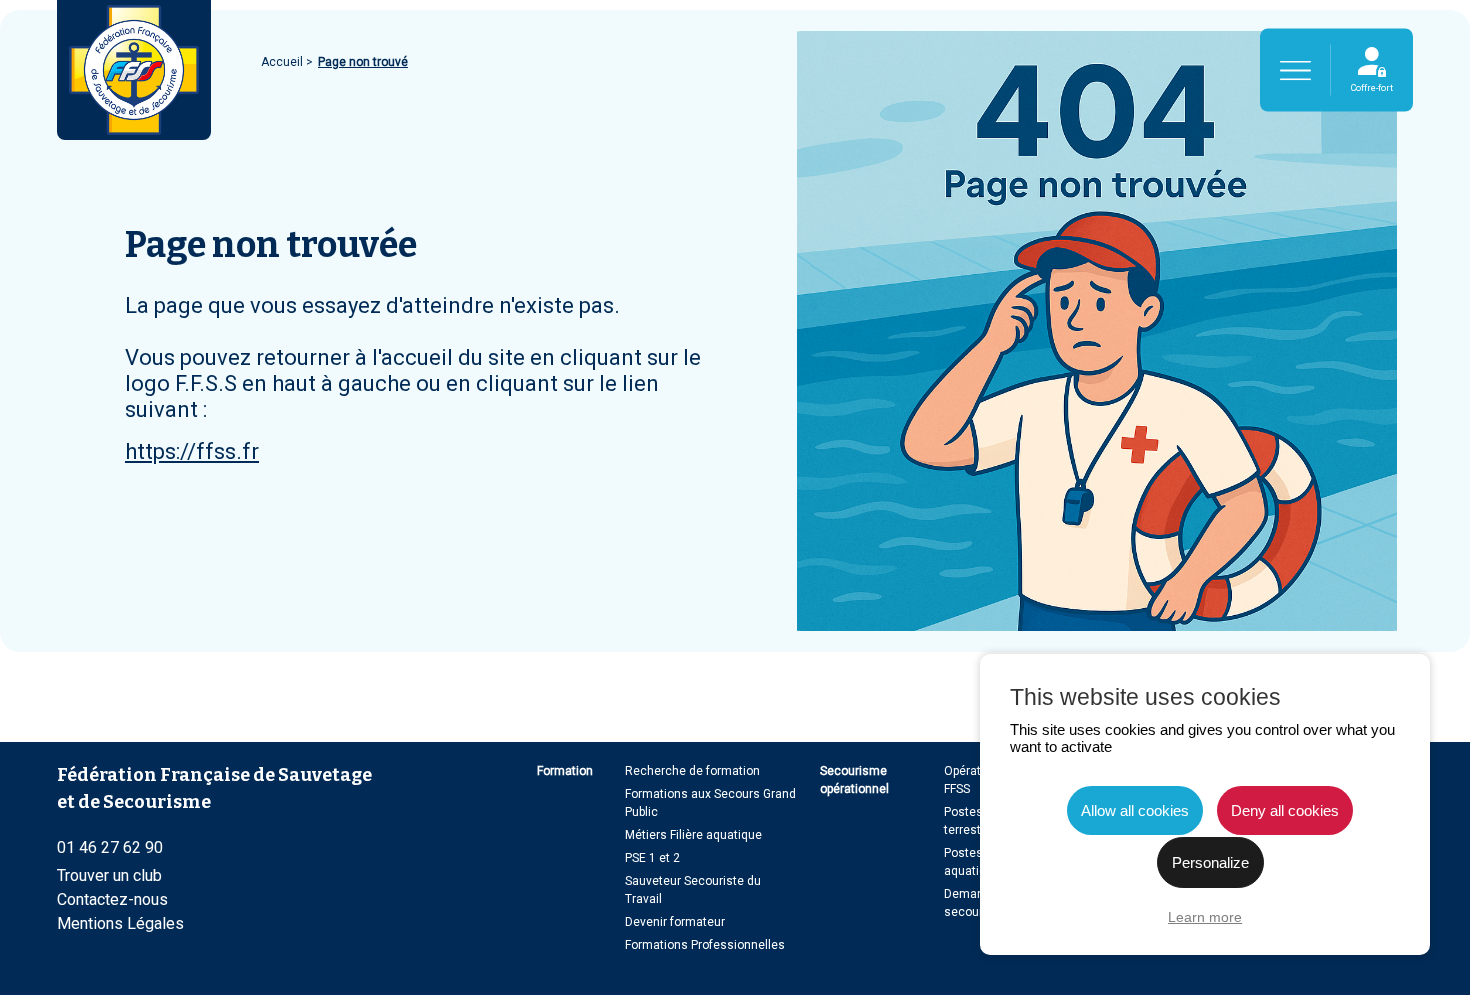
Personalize (1210, 862)
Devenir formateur (675, 922)
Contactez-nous (112, 899)
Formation (565, 771)
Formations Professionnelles (705, 945)
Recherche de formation (692, 771)
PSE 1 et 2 (652, 858)
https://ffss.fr (192, 451)
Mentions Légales (120, 923)
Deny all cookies (1285, 810)
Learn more (1205, 917)
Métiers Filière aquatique (693, 835)
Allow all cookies (1135, 810)
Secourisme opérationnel (854, 780)
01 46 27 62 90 (110, 847)
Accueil (283, 62)
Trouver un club (109, 875)
